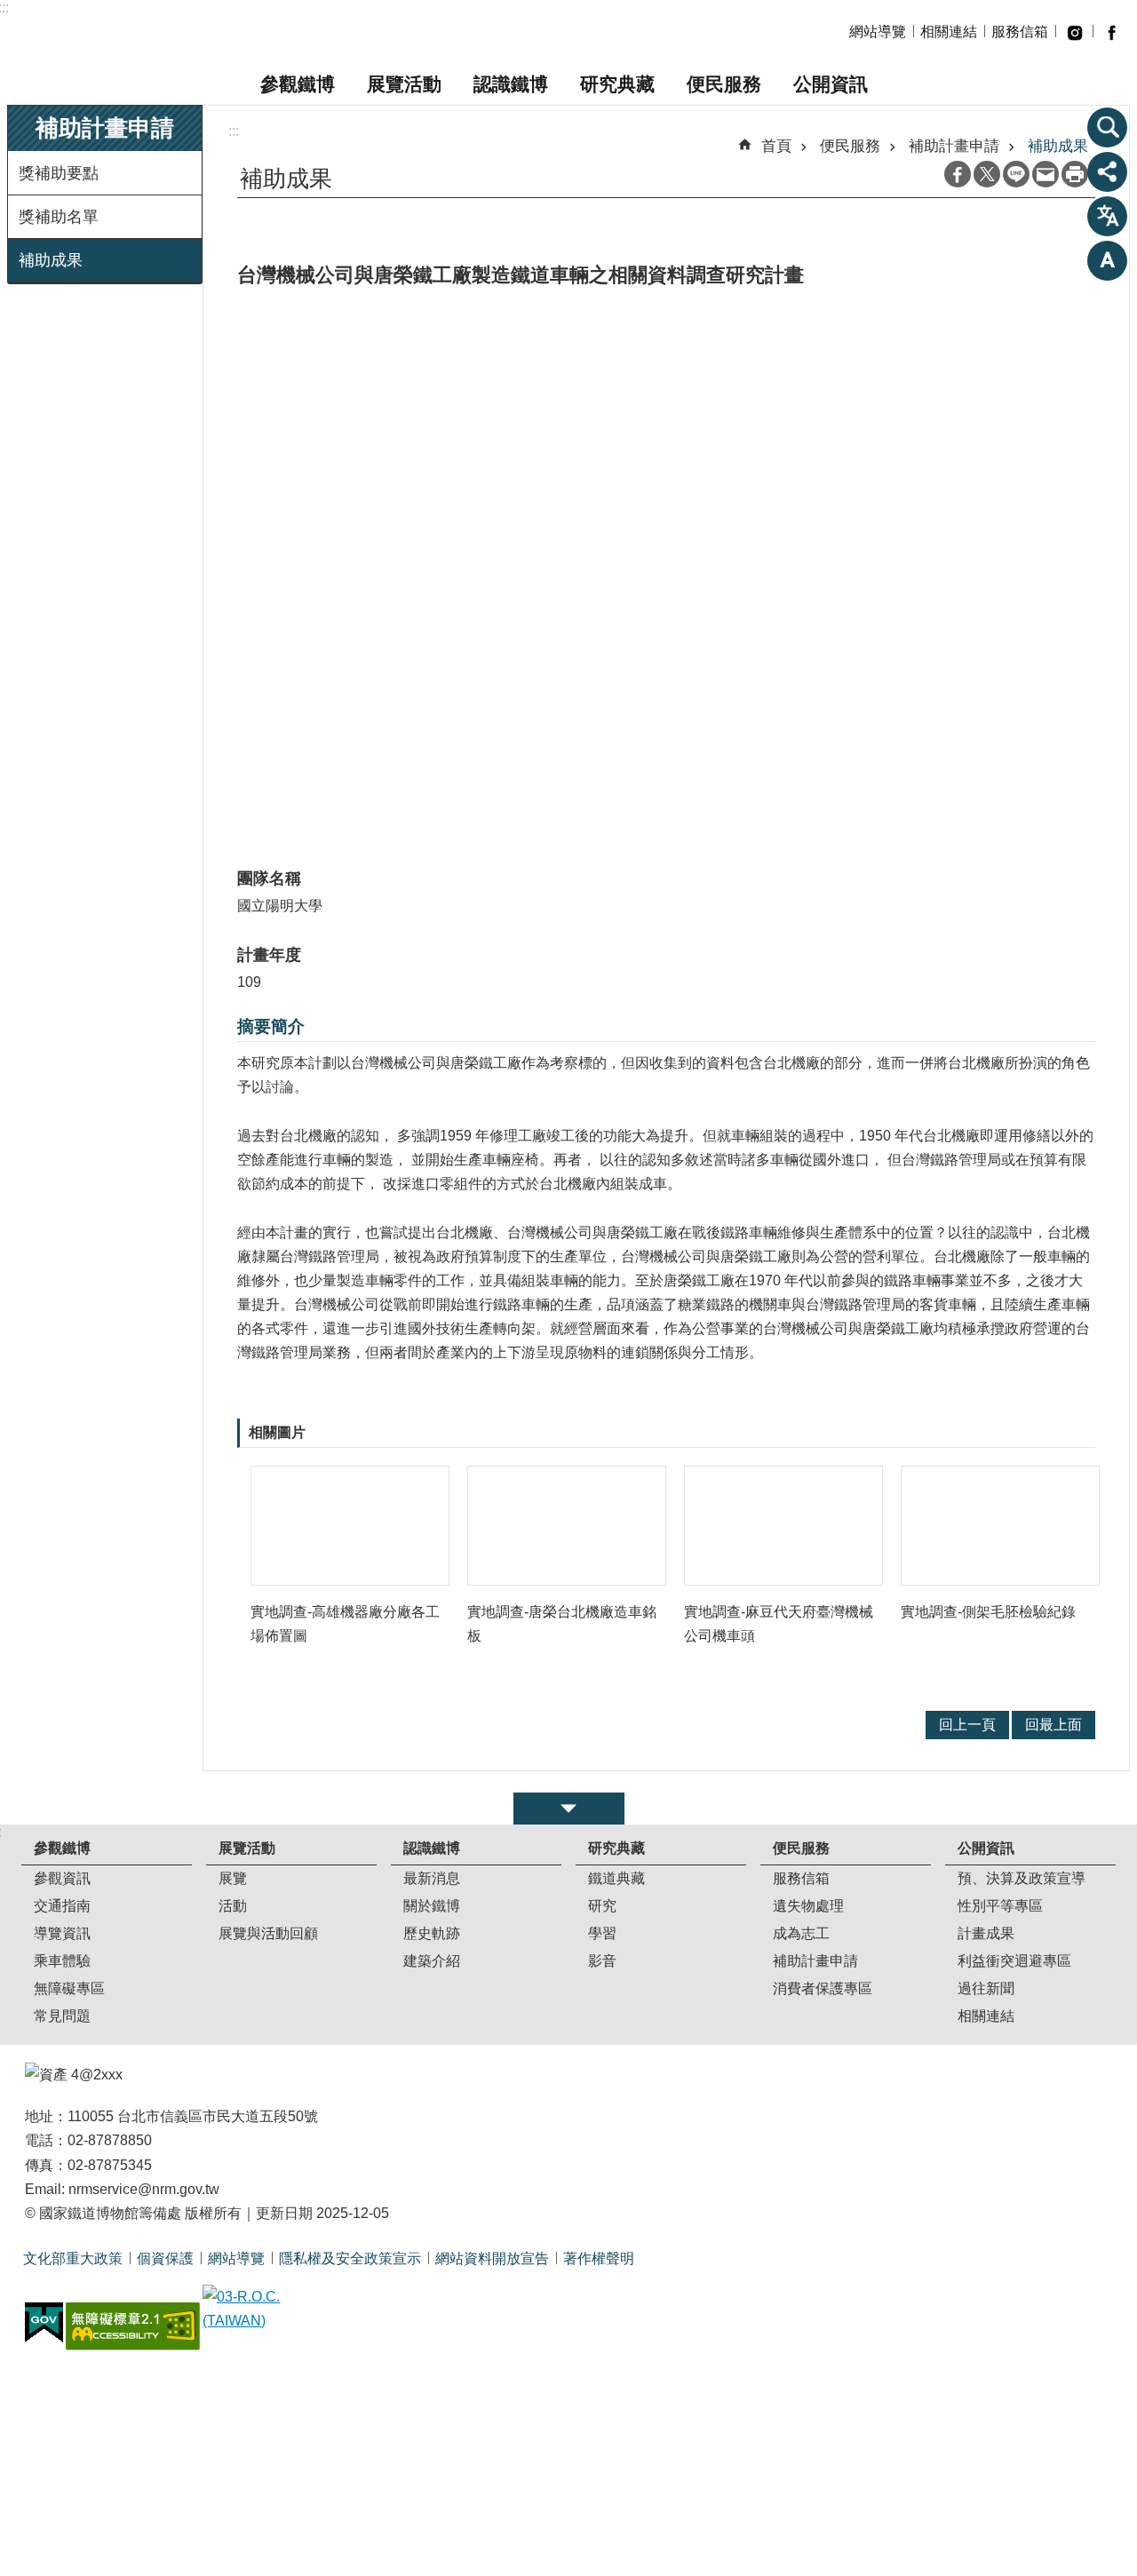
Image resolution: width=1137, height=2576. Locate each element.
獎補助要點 (59, 173)
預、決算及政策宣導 (1022, 1878)
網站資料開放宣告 (492, 2258)
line (1016, 174)
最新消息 (432, 1878)
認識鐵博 (511, 84)
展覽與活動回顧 (268, 1933)
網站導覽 (878, 32)
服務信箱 (1020, 32)
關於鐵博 (432, 1906)
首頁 (776, 146)
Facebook (958, 174)
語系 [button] (1108, 216)
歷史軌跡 (432, 1933)
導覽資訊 (62, 1933)
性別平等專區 (1000, 1906)
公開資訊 (831, 84)
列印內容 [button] (1075, 174)
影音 (602, 1961)
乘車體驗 (62, 1961)
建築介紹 (432, 1961)
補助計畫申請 (954, 146)
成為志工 (801, 1933)
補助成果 (51, 260)
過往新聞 (986, 1988)
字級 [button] (1108, 260)
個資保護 (165, 2258)
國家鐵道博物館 (173, 32)
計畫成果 (986, 1933)
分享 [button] (1108, 171)
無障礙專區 (69, 1988)
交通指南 (62, 1906)
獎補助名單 (59, 217)
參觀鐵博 (298, 84)
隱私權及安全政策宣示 (350, 2258)
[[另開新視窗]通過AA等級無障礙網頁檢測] (133, 2326)
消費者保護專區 (823, 1988)
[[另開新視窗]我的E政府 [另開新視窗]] (44, 2323)
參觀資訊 (62, 1878)
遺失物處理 (808, 1906)
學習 (602, 1933)
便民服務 (724, 84)
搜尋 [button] (1108, 127)
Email (1046, 174)
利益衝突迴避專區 (1014, 1961)
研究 (602, 1906)
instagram (1074, 32)
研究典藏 (617, 84)
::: (234, 131)
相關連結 (949, 32)
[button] (350, 1526)
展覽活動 (404, 84)
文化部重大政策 (73, 2258)
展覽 (233, 1878)
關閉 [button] (569, 1809)
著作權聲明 (599, 2258)
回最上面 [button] (1054, 1725)
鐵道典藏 (616, 1878)
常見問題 (62, 2016)
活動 (233, 1906)
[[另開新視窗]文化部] (269, 2309)
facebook (1111, 32)
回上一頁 (967, 1725)
